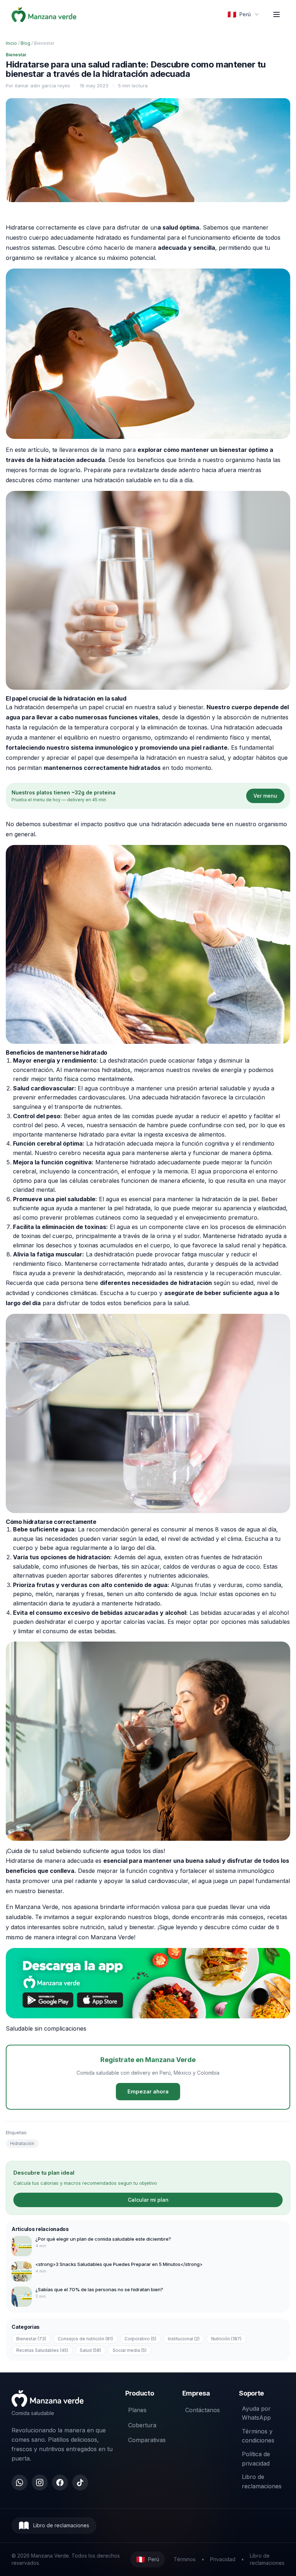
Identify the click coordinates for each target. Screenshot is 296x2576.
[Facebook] (60, 2483)
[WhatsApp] (19, 2483)
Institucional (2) (184, 2339)
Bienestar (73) (31, 2339)
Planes (137, 2410)
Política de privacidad (256, 2459)
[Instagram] (40, 2483)
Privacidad (223, 2559)
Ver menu (265, 796)
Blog (25, 43)
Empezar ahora (148, 2091)
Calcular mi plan (148, 2200)
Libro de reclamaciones (262, 2481)
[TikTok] (80, 2483)
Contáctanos (203, 2410)
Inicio (11, 43)
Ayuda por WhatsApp (256, 2413)
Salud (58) (90, 2350)
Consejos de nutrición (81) (85, 2339)
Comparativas (147, 2440)
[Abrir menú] (277, 14)
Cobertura (142, 2425)
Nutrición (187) (226, 2339)
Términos (185, 2559)
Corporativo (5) (140, 2339)
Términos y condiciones (258, 2436)
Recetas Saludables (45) (42, 2350)
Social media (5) (130, 2350)
